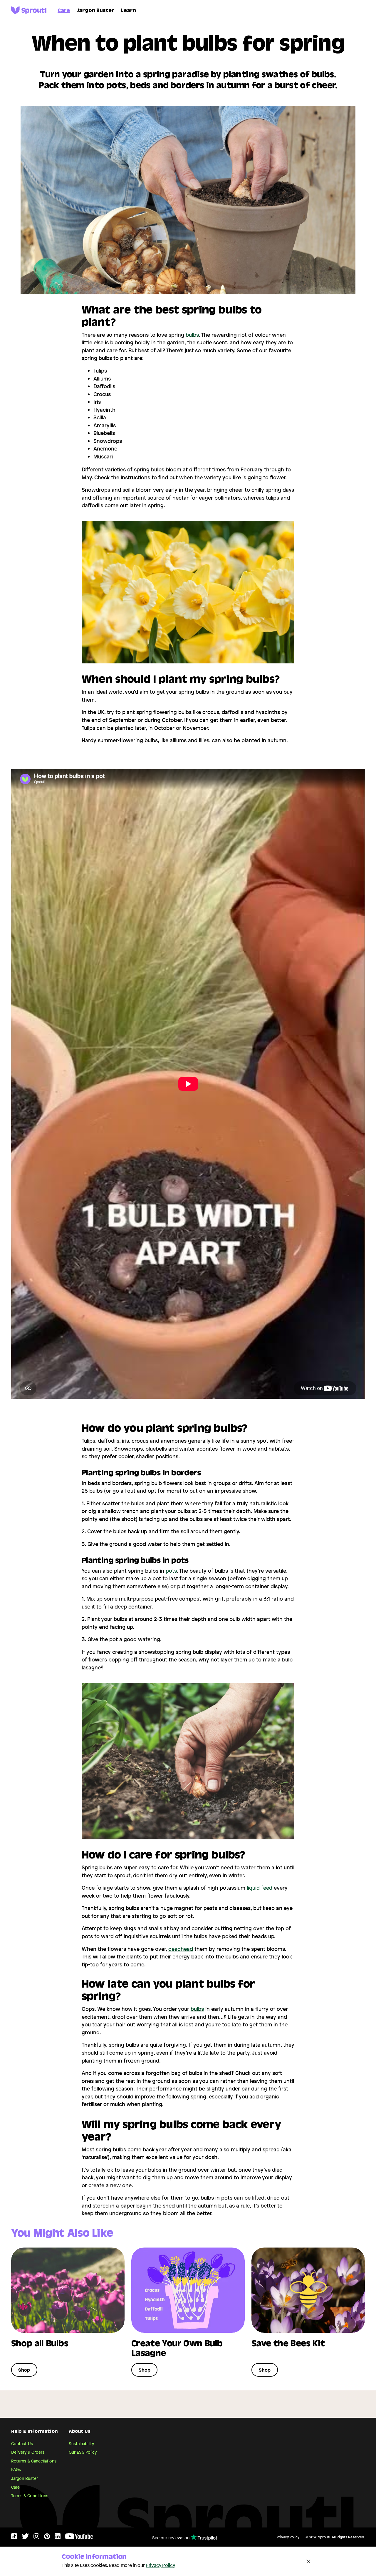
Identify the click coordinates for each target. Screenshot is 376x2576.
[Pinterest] (47, 2538)
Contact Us (22, 2444)
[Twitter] (25, 2538)
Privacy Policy (288, 2537)
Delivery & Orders (28, 2452)
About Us (80, 2432)
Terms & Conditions (30, 2496)
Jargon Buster (95, 11)
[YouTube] (79, 2538)
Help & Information (34, 2432)
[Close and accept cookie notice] (308, 2561)
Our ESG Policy (83, 2452)
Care (64, 11)
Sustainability (81, 2444)
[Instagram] (36, 2538)
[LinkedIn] (58, 2538)
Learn (129, 11)
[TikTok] (14, 2538)
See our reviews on (171, 2538)
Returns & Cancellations (34, 2461)
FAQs (16, 2469)
